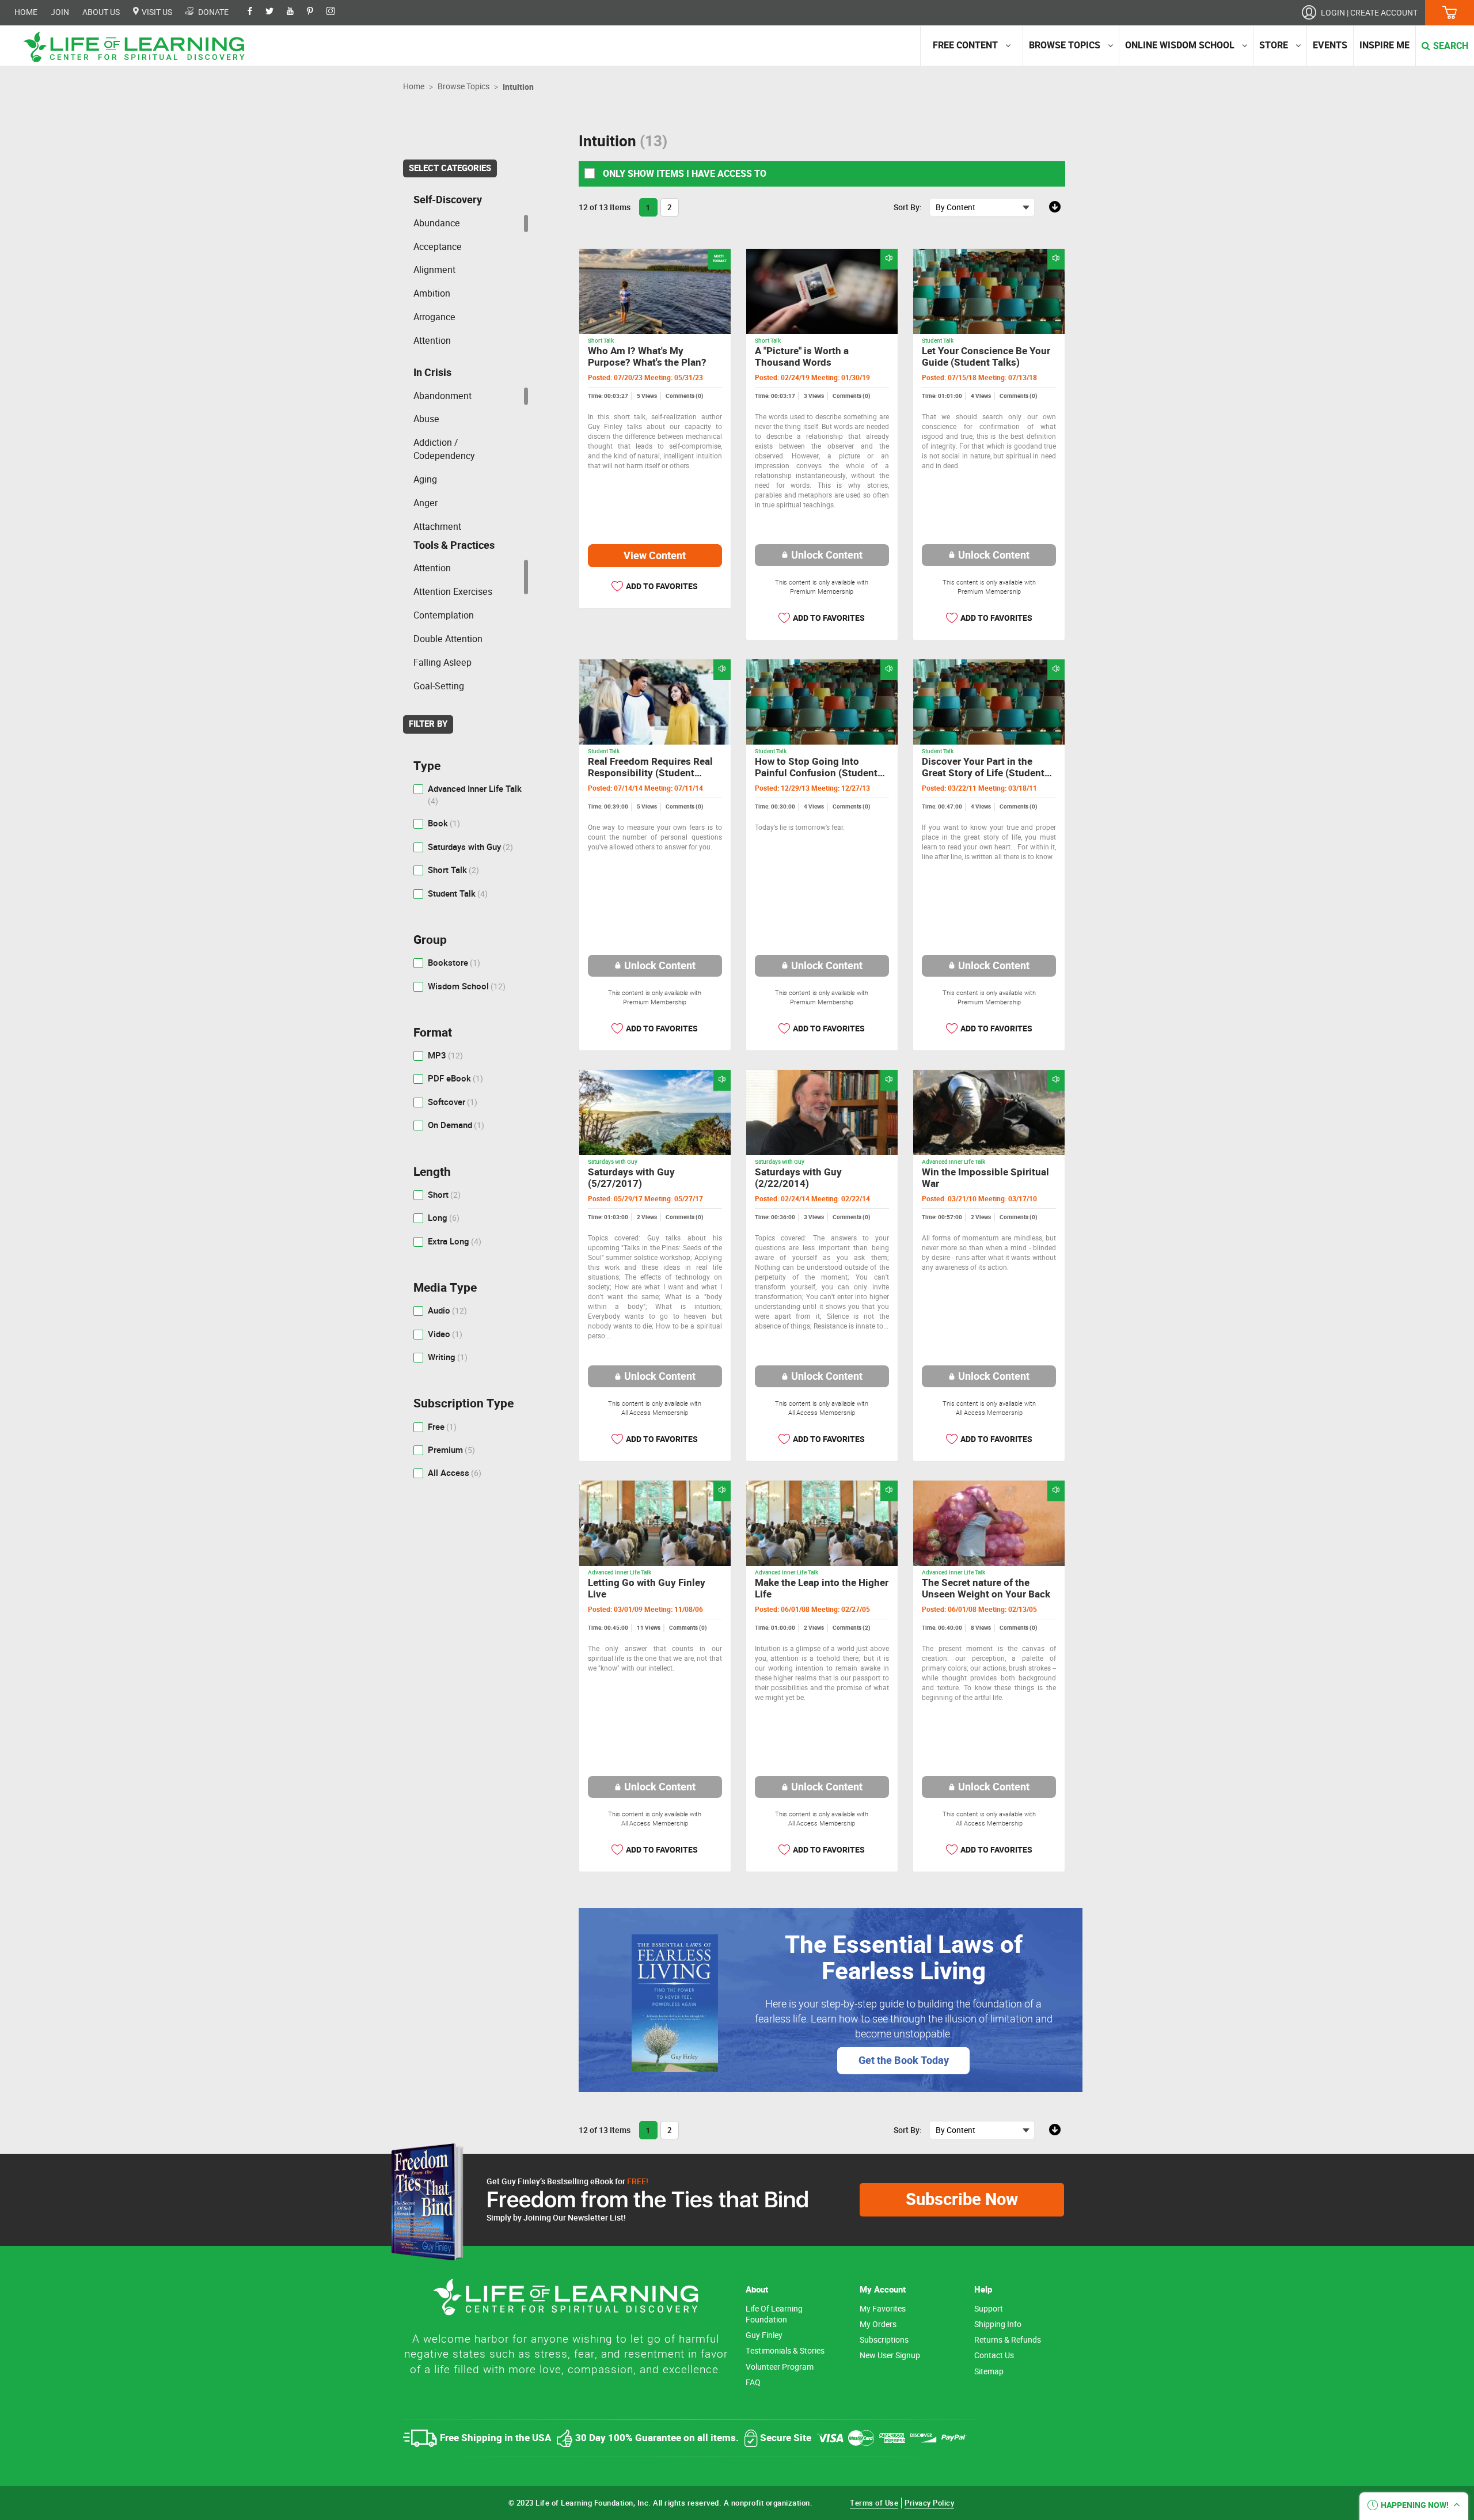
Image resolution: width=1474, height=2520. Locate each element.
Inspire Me (1384, 45)
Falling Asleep (442, 663)
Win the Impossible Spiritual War (985, 1178)
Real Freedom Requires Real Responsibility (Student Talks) (650, 773)
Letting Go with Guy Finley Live (647, 1589)
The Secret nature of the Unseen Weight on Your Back (986, 1589)
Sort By (907, 207)
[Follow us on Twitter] (275, 12)
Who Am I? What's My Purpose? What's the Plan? (647, 357)
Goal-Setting (439, 686)
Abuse (426, 419)
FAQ (753, 2383)
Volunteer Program (780, 2367)
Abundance (437, 223)
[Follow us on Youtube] (296, 12)
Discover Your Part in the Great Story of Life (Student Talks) (983, 773)
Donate (212, 12)
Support (989, 2309)
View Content (655, 556)
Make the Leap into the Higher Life (822, 1589)
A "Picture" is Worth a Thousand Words (802, 357)
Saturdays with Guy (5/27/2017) (631, 1178)
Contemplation (444, 615)
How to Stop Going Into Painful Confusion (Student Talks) (816, 773)
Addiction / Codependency (444, 449)
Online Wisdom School (1180, 45)
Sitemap (989, 2372)
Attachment (437, 527)
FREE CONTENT (965, 45)
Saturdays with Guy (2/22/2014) (798, 1178)
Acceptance (438, 247)
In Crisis (432, 373)
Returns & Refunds (1008, 2340)
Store (1274, 45)
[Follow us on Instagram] (336, 12)
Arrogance (434, 317)
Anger (426, 503)
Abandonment (442, 396)
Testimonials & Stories (785, 2351)
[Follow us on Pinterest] (316, 12)
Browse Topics (1065, 45)
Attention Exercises (453, 592)
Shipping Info (998, 2324)
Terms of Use (874, 2503)
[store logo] (138, 47)
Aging (425, 479)
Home (26, 12)
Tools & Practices (454, 545)
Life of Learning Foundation (774, 2314)
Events (1330, 45)
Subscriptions (884, 2340)
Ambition (432, 293)
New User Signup (890, 2356)
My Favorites (883, 2309)
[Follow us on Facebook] (256, 12)
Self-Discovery (448, 200)
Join (60, 12)
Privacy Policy (929, 2503)
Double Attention (448, 639)
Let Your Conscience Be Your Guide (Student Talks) (986, 357)
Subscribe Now (962, 2200)
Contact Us (994, 2356)
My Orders (878, 2324)
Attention (432, 341)
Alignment (434, 270)
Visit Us (156, 12)
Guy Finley (764, 2335)
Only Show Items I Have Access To (683, 174)
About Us (101, 12)
